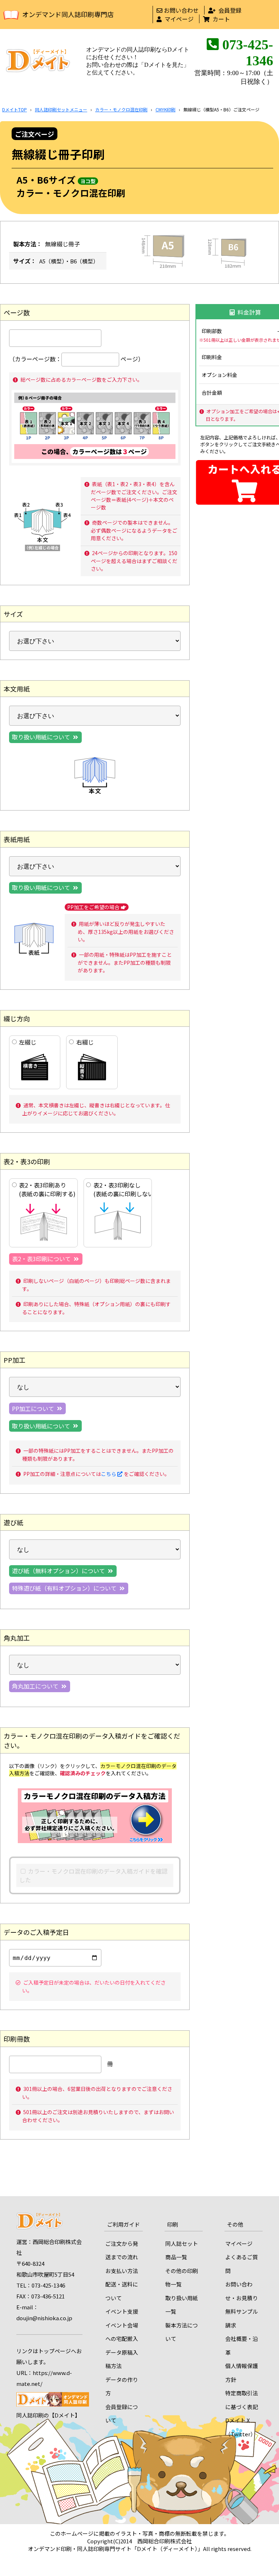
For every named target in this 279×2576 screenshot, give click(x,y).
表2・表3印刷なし (122, 1189)
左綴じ (28, 1042)
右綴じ (85, 1042)
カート (221, 19)
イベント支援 (122, 2311)
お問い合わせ (181, 10)
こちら (109, 1474)
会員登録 (230, 10)
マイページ (179, 19)
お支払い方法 (122, 2271)
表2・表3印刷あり (47, 1189)
